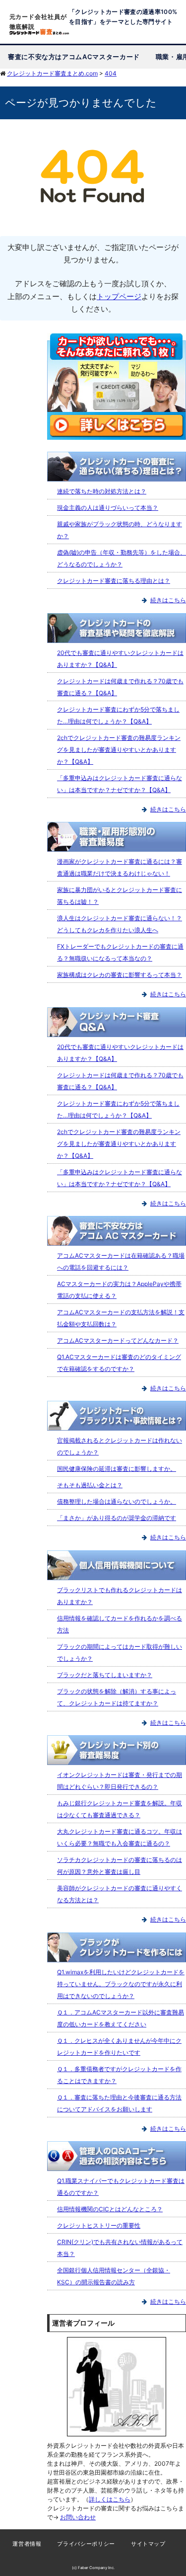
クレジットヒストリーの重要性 (99, 2225)
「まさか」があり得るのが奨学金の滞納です (117, 1518)
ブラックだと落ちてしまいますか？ (105, 1675)
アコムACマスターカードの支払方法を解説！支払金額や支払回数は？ (121, 1318)
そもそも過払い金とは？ (90, 1485)
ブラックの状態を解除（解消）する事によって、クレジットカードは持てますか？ (117, 1697)
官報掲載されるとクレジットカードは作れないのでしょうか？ (120, 1446)
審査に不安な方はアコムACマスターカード (74, 57)
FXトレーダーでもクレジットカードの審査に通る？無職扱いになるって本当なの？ (120, 952)
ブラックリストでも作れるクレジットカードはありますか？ (120, 1596)
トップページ (119, 296)
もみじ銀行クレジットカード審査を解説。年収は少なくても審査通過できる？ (120, 1809)
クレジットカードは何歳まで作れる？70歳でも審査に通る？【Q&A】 (120, 687)
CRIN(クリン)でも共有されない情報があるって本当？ (120, 2248)
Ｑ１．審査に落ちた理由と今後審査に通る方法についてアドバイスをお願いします (119, 2103)
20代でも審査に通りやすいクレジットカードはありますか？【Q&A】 (120, 659)
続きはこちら (168, 600)
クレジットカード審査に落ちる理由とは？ (114, 581)
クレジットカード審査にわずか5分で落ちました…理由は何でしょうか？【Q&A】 (118, 715)
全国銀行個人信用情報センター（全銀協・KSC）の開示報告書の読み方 (114, 2276)
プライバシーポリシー (86, 2544)
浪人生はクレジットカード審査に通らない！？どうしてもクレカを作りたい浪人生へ (120, 924)
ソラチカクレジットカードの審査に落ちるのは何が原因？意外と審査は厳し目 (120, 1866)
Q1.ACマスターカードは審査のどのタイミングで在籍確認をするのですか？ (119, 1363)
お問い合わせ (78, 2517)
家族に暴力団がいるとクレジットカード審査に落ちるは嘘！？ (120, 896)
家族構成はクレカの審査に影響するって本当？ (120, 975)
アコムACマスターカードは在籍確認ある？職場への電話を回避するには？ (121, 1261)
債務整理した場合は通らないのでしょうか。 (117, 1501)
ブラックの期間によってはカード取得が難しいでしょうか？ (120, 1652)
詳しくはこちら (110, 2499)
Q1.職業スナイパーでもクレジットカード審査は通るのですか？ (121, 2187)
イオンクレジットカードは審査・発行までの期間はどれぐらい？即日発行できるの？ (120, 1781)
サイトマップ (148, 2544)
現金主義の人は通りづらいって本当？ (108, 508)
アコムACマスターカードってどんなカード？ (118, 1340)
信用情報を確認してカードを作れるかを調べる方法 (120, 1624)
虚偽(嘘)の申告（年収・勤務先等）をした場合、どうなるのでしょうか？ (122, 558)
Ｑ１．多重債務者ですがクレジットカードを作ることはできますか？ (119, 2075)
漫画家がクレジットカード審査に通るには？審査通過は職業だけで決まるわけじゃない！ (120, 867)
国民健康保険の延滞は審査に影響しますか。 (117, 1469)
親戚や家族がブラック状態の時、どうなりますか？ (120, 530)
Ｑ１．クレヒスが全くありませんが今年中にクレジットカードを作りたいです (119, 2047)
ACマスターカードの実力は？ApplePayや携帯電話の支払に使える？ (119, 1290)
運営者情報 (27, 2544)
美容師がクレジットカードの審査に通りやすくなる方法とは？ (120, 1894)
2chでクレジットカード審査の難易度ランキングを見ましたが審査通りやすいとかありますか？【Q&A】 (119, 750)
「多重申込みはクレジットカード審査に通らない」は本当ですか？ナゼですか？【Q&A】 (120, 784)
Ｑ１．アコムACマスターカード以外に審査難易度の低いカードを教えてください (121, 2018)
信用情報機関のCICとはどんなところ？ (110, 2209)
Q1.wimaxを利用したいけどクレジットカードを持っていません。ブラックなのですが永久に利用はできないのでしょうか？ (121, 1984)
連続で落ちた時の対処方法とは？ (102, 491)
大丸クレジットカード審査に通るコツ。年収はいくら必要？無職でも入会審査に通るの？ (120, 1837)
